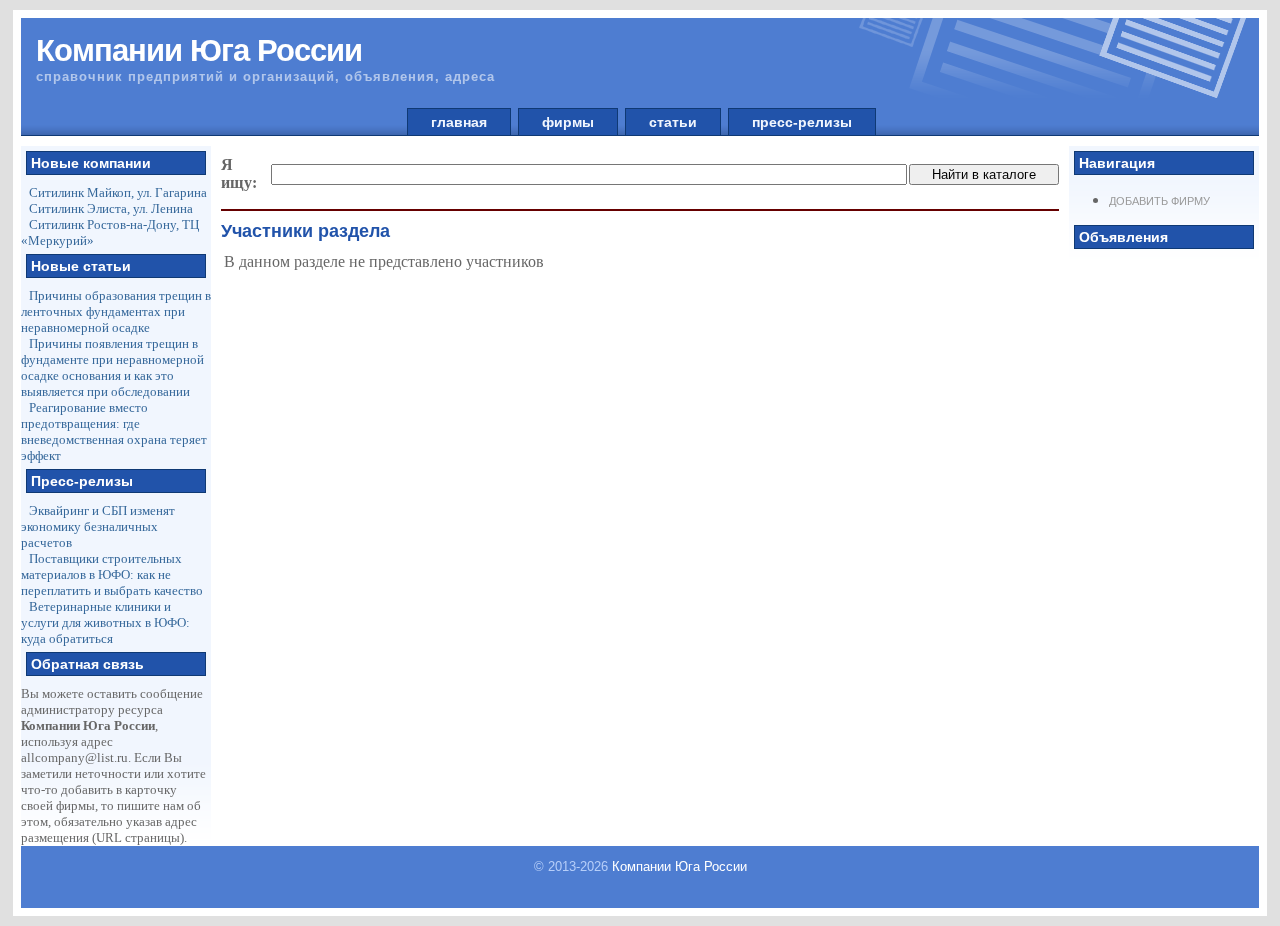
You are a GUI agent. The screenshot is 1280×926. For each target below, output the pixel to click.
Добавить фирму (1159, 201)
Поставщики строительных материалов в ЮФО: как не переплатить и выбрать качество (112, 574)
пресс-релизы (802, 122)
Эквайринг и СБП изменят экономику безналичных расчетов (98, 526)
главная (459, 122)
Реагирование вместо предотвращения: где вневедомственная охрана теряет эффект (114, 431)
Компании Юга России (679, 866)
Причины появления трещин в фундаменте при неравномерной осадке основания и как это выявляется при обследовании (112, 367)
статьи (673, 122)
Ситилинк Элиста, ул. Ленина (111, 208)
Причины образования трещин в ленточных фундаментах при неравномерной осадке (116, 311)
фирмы (568, 122)
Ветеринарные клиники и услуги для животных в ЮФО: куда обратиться (105, 622)
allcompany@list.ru (74, 757)
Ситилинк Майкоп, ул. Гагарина (118, 192)
